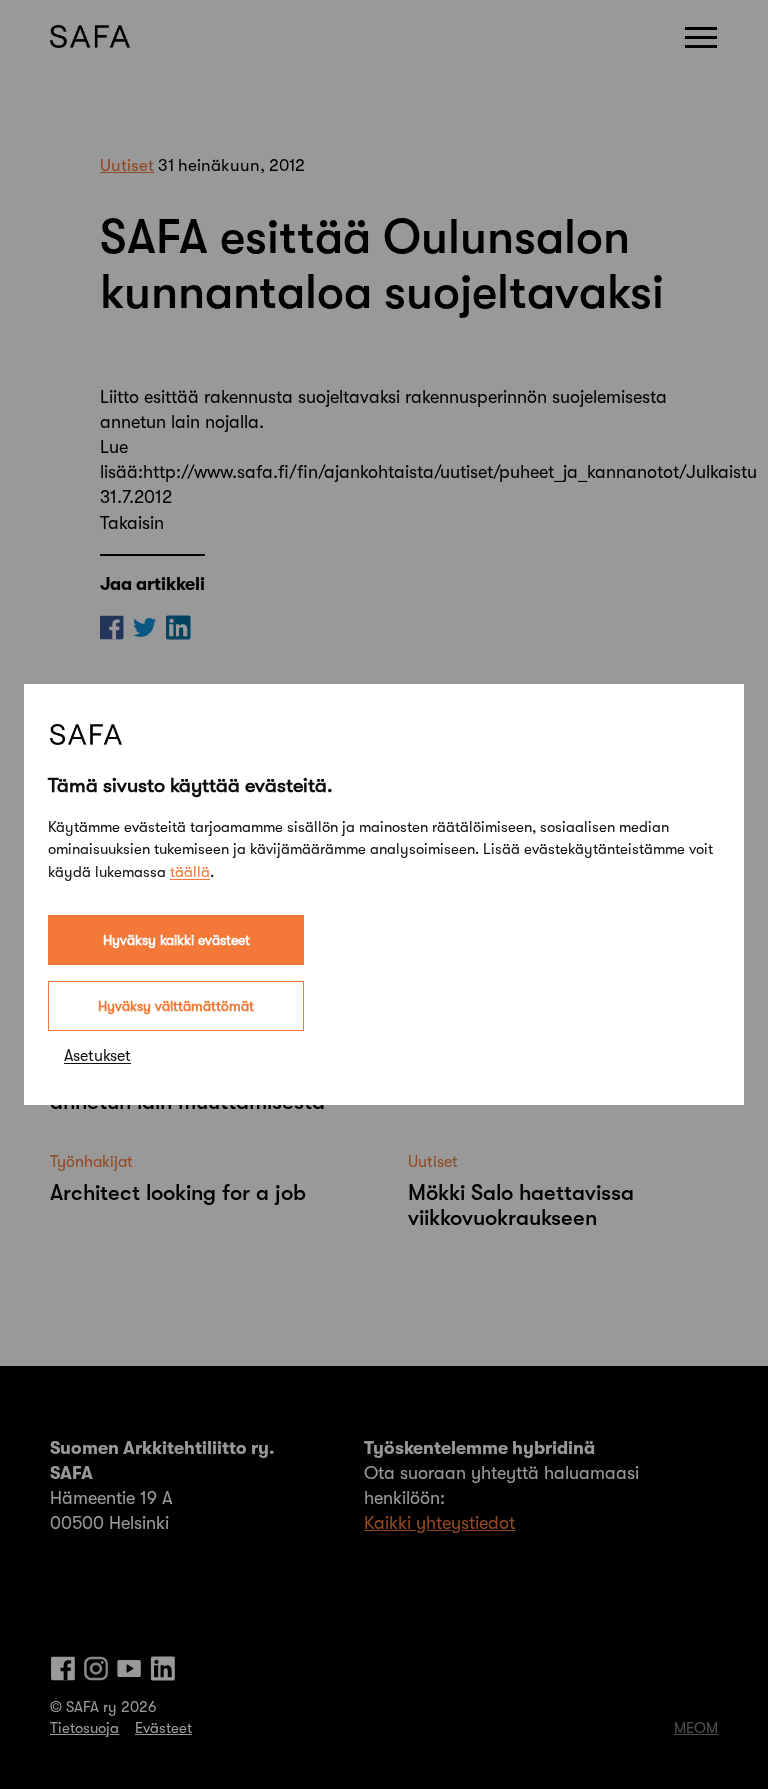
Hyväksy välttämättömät (176, 1006)
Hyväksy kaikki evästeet (176, 940)
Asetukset (97, 1056)
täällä (190, 872)
